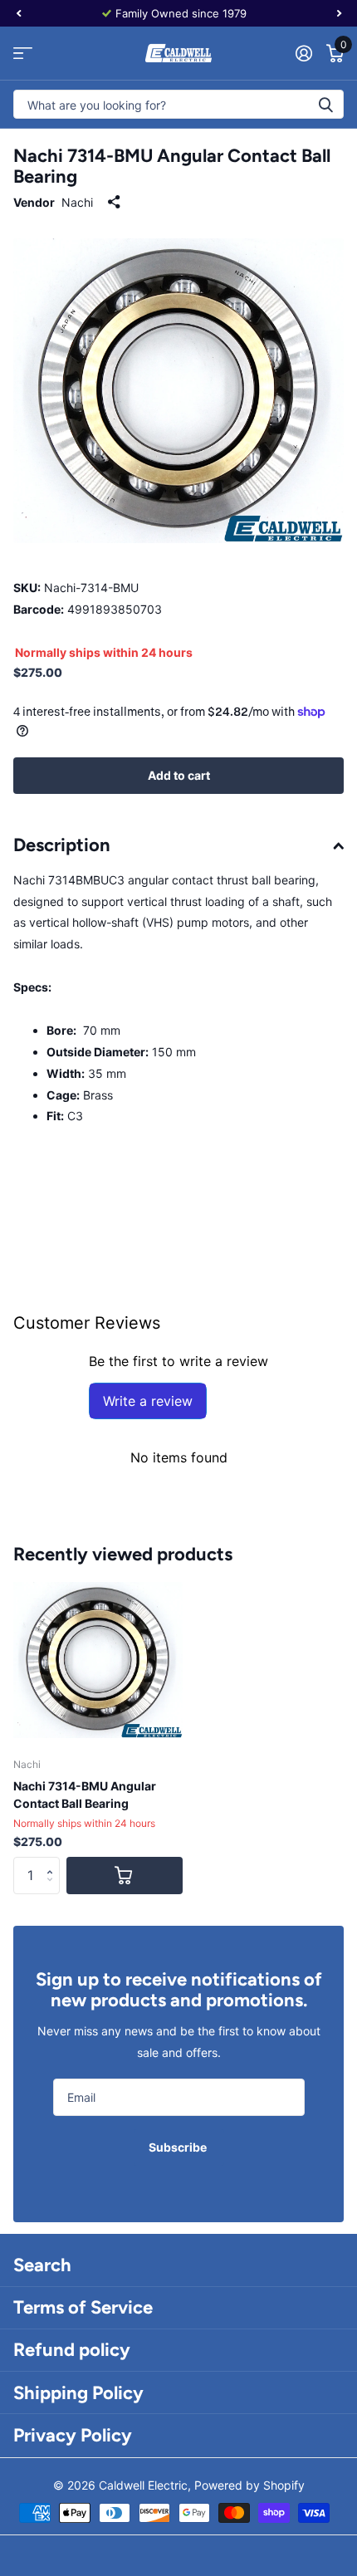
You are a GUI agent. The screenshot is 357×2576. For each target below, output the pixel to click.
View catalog (23, 54)
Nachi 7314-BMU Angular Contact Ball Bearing (85, 1795)
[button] (54, 1862)
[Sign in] (303, 53)
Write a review (148, 1401)
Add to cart (179, 775)
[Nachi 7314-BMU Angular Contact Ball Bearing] (98, 1660)
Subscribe (179, 2147)
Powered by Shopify (249, 2485)
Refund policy (72, 2350)
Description (62, 845)
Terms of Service (83, 2307)
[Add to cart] (125, 1876)
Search (42, 2265)
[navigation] (18, 13)
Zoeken (325, 104)
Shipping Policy (78, 2393)
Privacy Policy (73, 2435)
